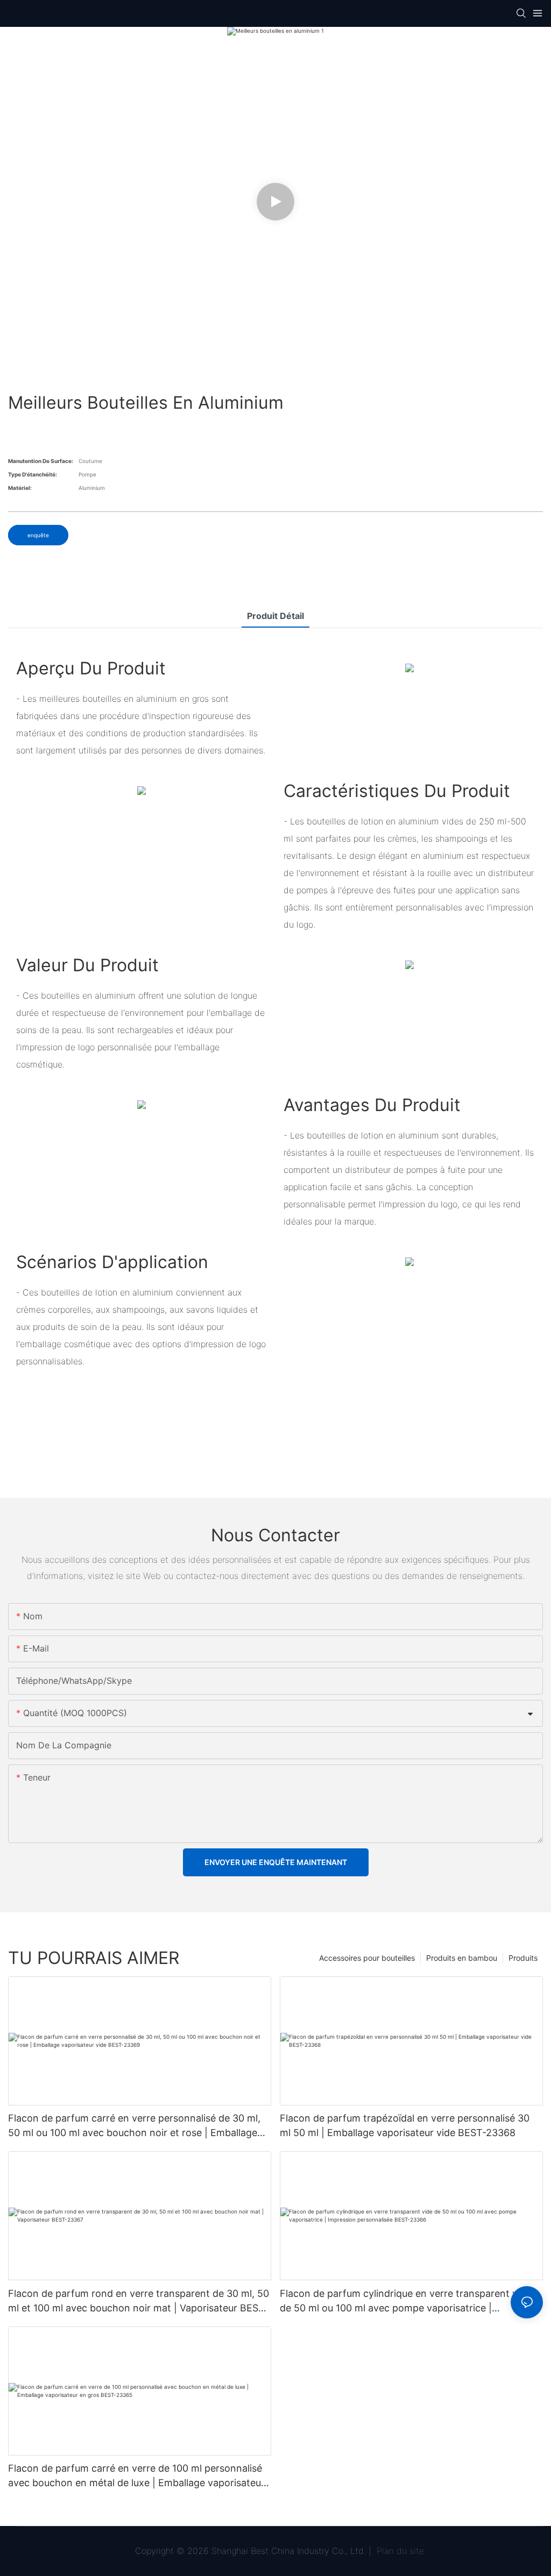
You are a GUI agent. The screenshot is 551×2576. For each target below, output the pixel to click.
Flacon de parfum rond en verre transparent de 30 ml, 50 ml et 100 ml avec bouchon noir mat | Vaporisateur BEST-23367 (139, 2301)
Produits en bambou (462, 1958)
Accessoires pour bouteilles (367, 1958)
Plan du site (399, 2551)
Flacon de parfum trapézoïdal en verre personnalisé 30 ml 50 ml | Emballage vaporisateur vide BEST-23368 (405, 2125)
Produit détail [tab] (275, 616)
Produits (523, 1958)
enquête (38, 535)
